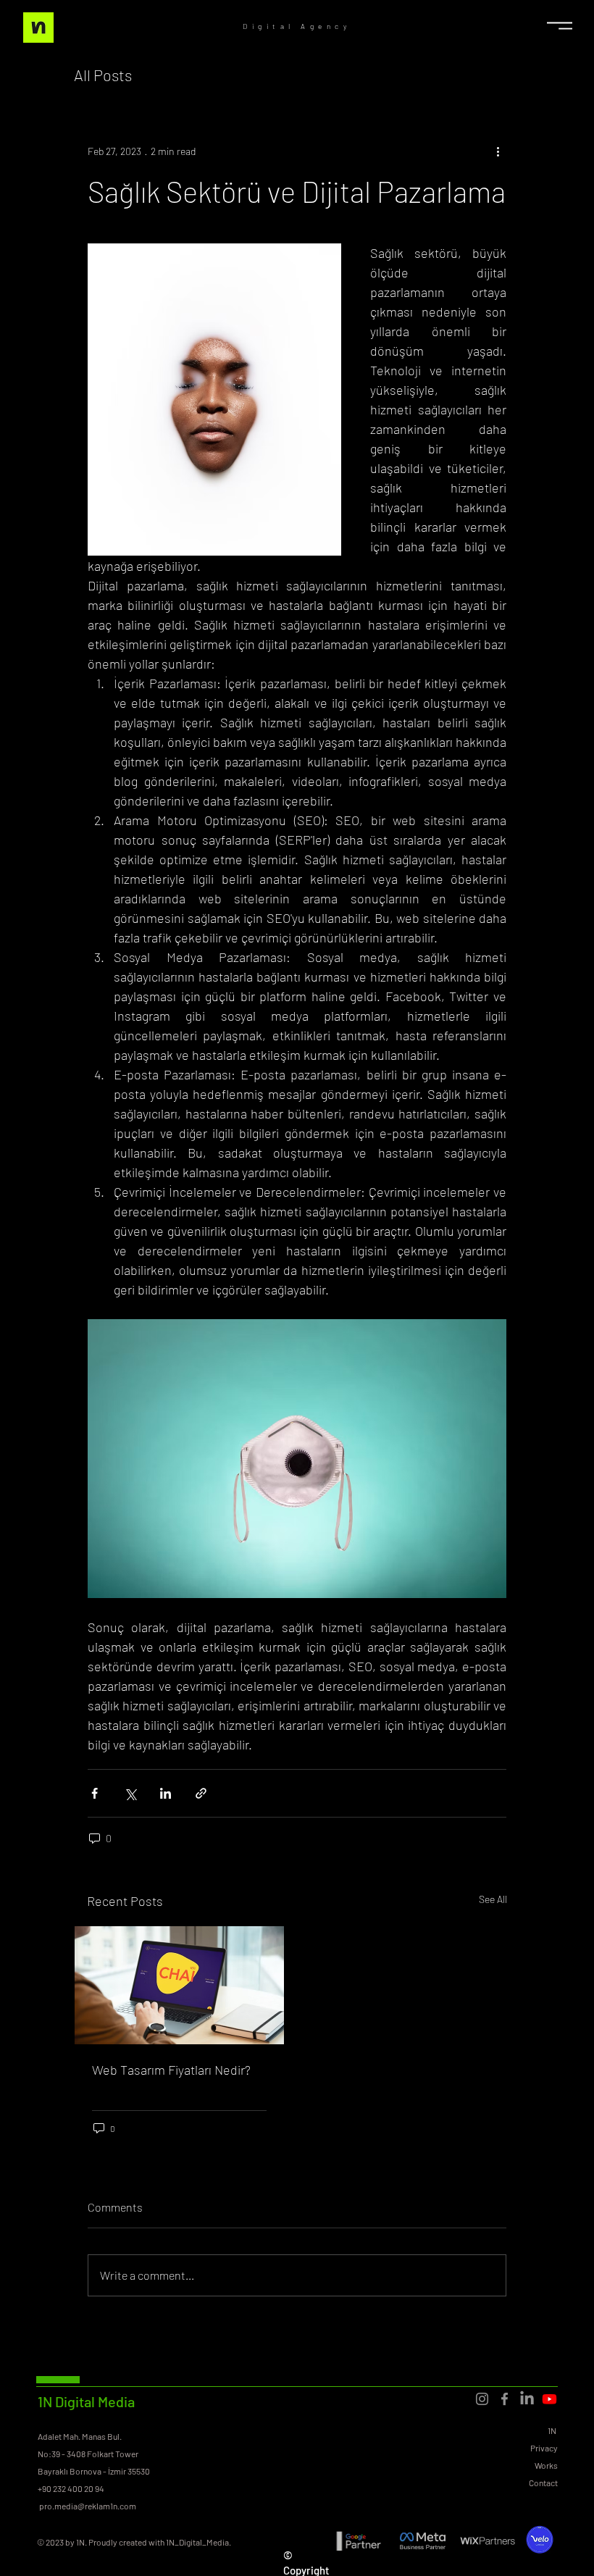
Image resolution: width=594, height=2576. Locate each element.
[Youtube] (549, 2399)
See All (493, 1899)
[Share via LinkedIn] (166, 1793)
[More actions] (498, 151)
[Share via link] (201, 1793)
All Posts (103, 75)
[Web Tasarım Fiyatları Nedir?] (179, 1985)
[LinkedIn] (527, 2399)
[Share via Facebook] (95, 1793)
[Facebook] (505, 2399)
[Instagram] (482, 2399)
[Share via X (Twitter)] (130, 1793)
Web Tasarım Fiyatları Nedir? (171, 2070)
